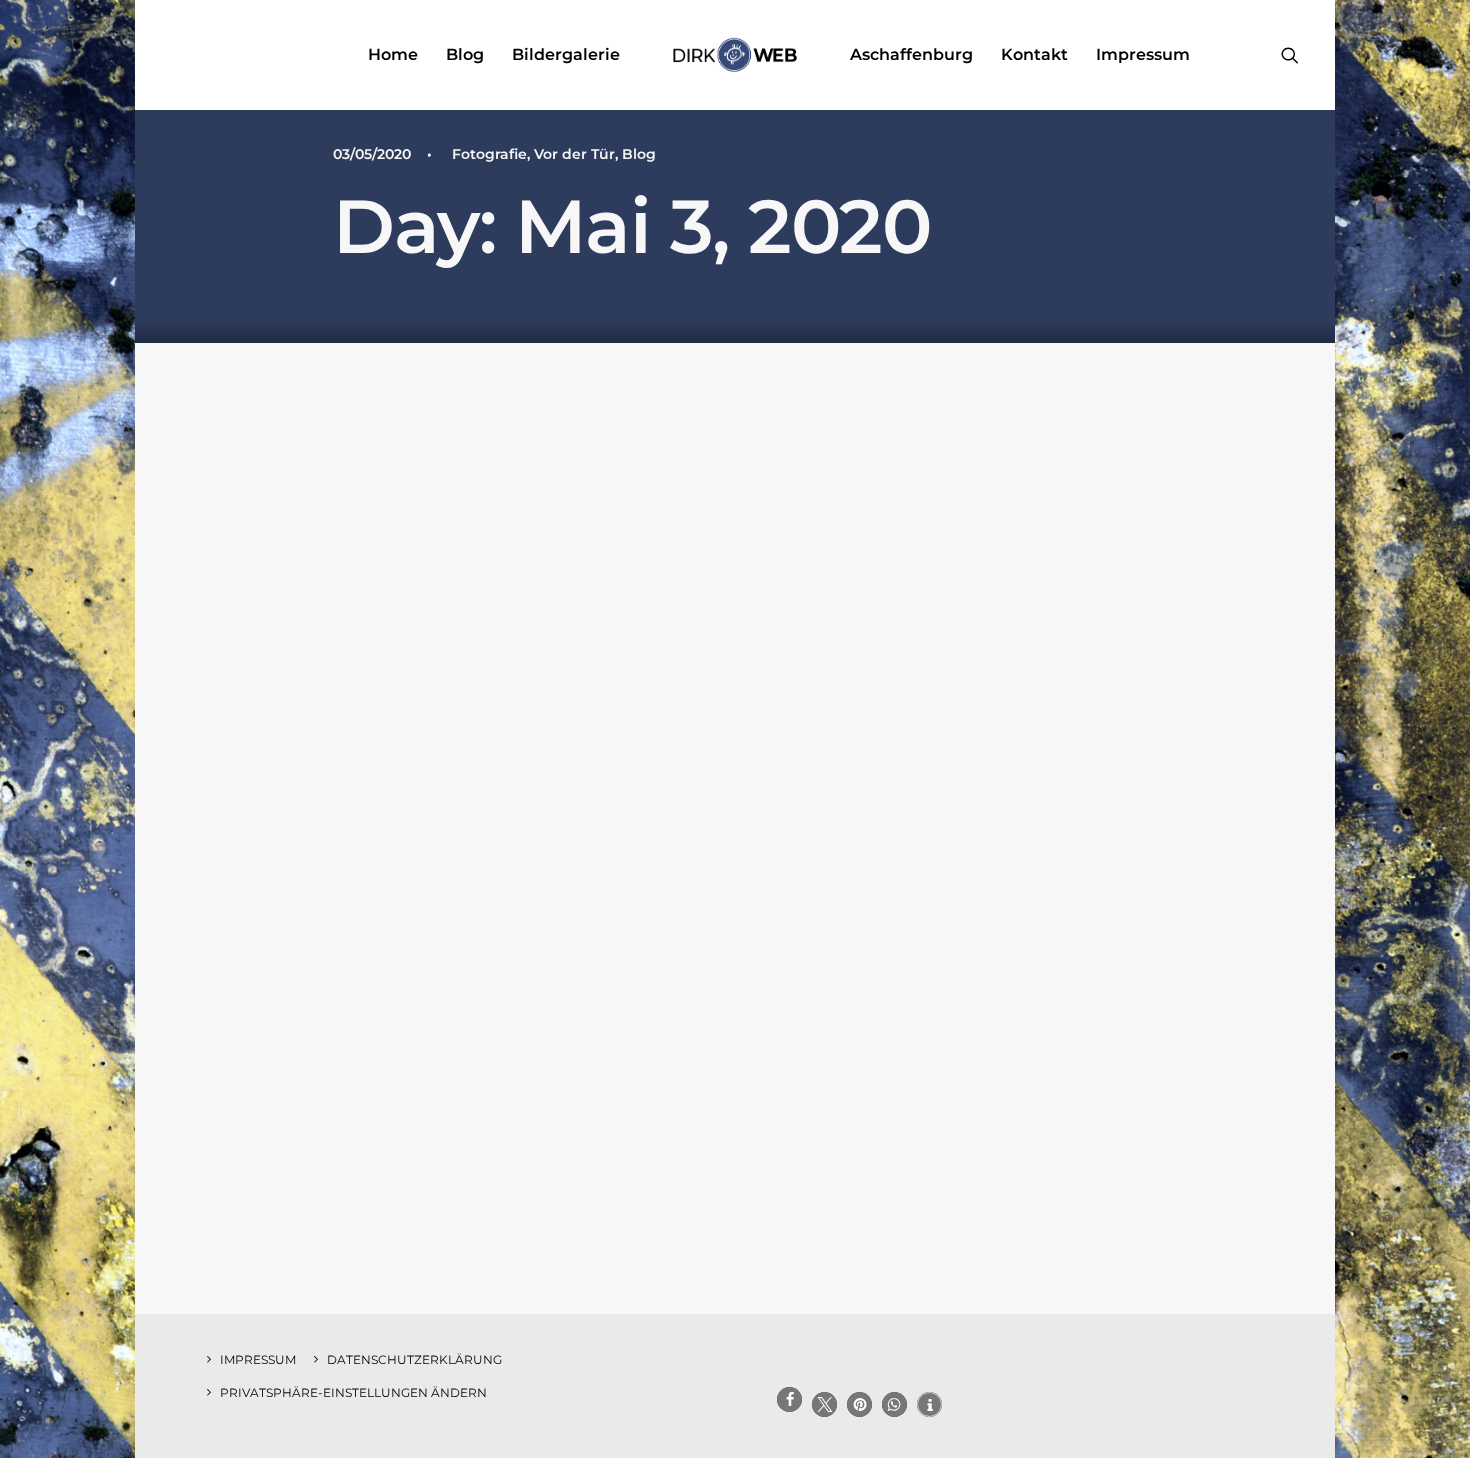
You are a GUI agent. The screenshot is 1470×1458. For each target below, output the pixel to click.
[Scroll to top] (1432, 1379)
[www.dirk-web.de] (734, 55)
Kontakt (1034, 54)
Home (393, 54)
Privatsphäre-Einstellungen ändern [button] (353, 1392)
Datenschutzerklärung (414, 1359)
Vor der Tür (574, 154)
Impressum (1143, 54)
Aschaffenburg (911, 54)
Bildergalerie (566, 54)
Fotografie (489, 154)
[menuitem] (393, 55)
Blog (465, 54)
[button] (1290, 55)
